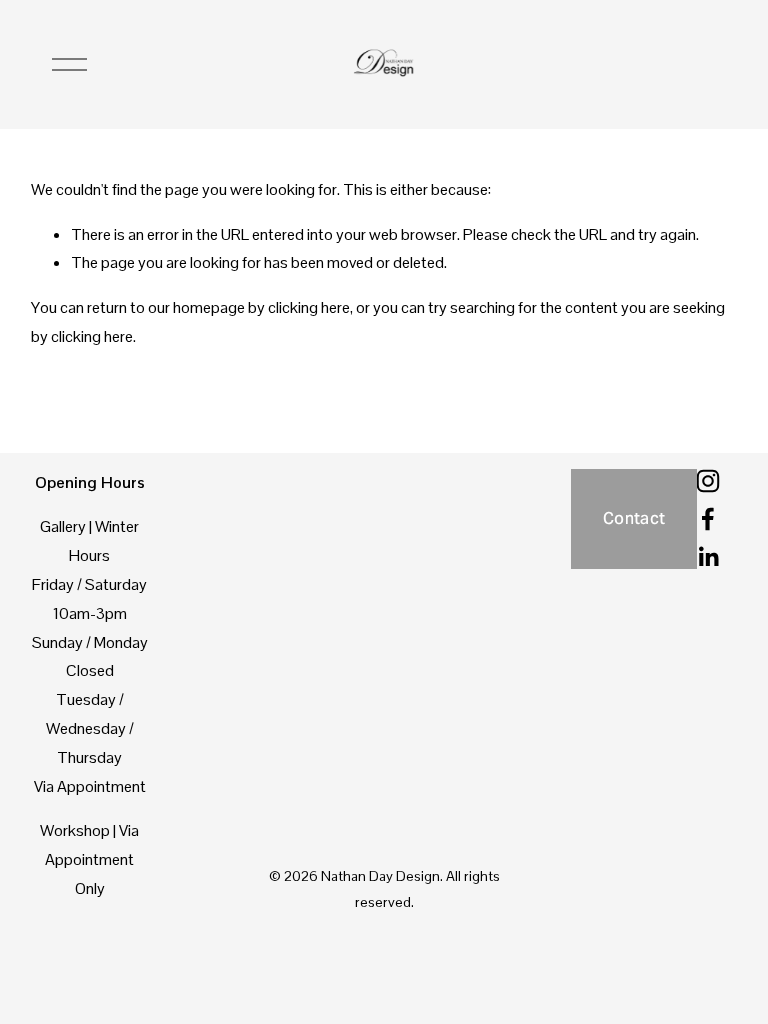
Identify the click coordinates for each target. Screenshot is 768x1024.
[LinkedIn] (708, 557)
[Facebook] (708, 519)
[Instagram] (708, 481)
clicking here (309, 307)
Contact (634, 518)
